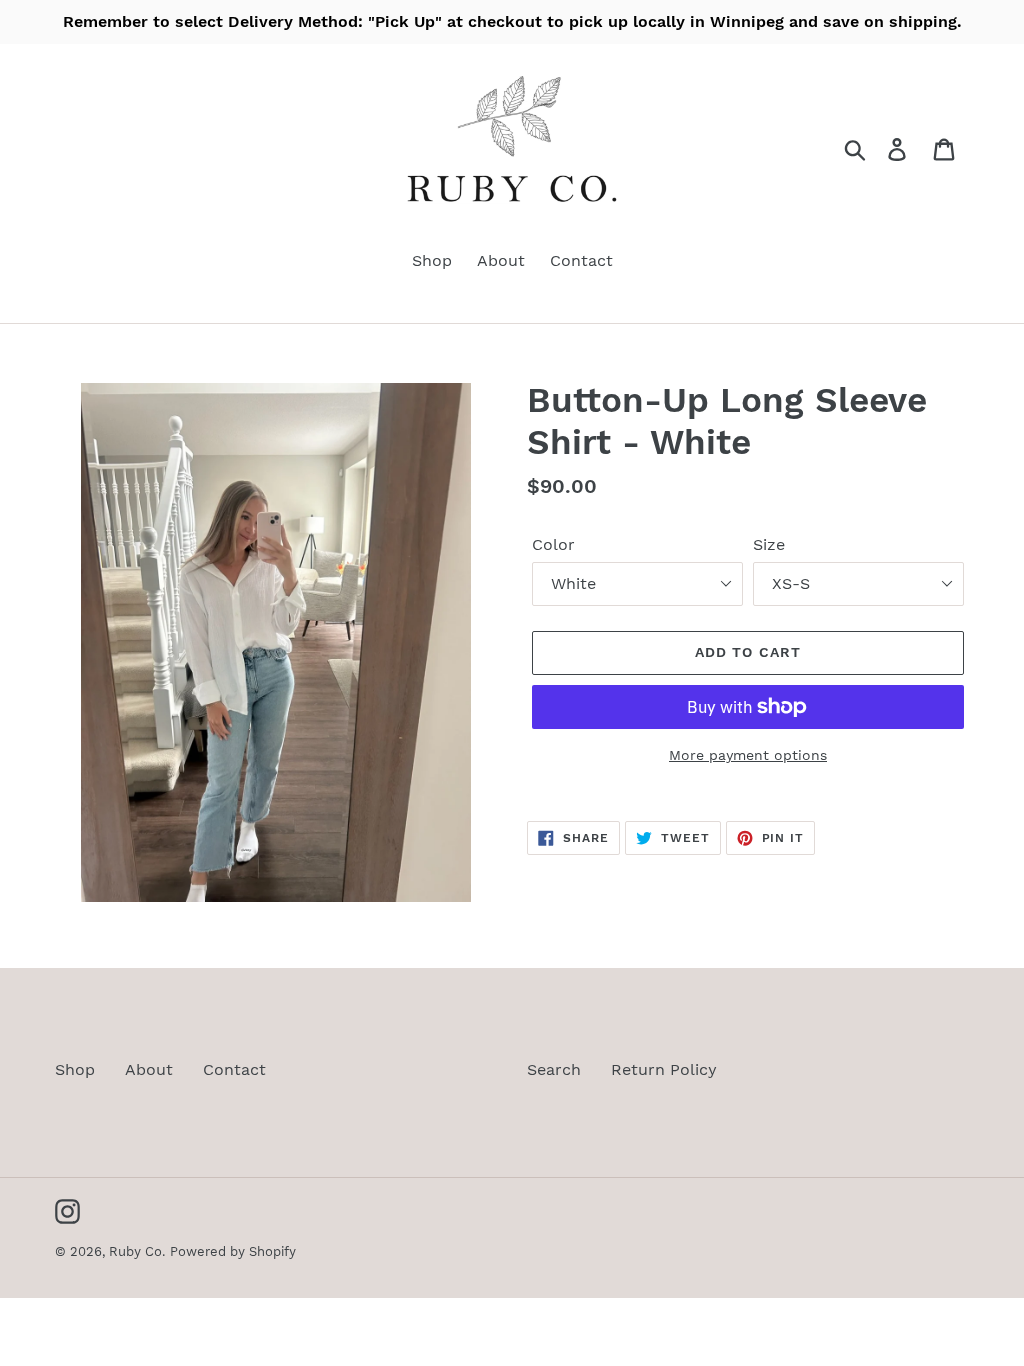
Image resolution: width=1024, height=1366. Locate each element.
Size (769, 544)
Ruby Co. (137, 1251)
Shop (75, 1069)
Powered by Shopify (233, 1251)
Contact (234, 1069)
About (149, 1069)
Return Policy (664, 1069)
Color (553, 544)
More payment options (748, 755)
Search (554, 1069)
